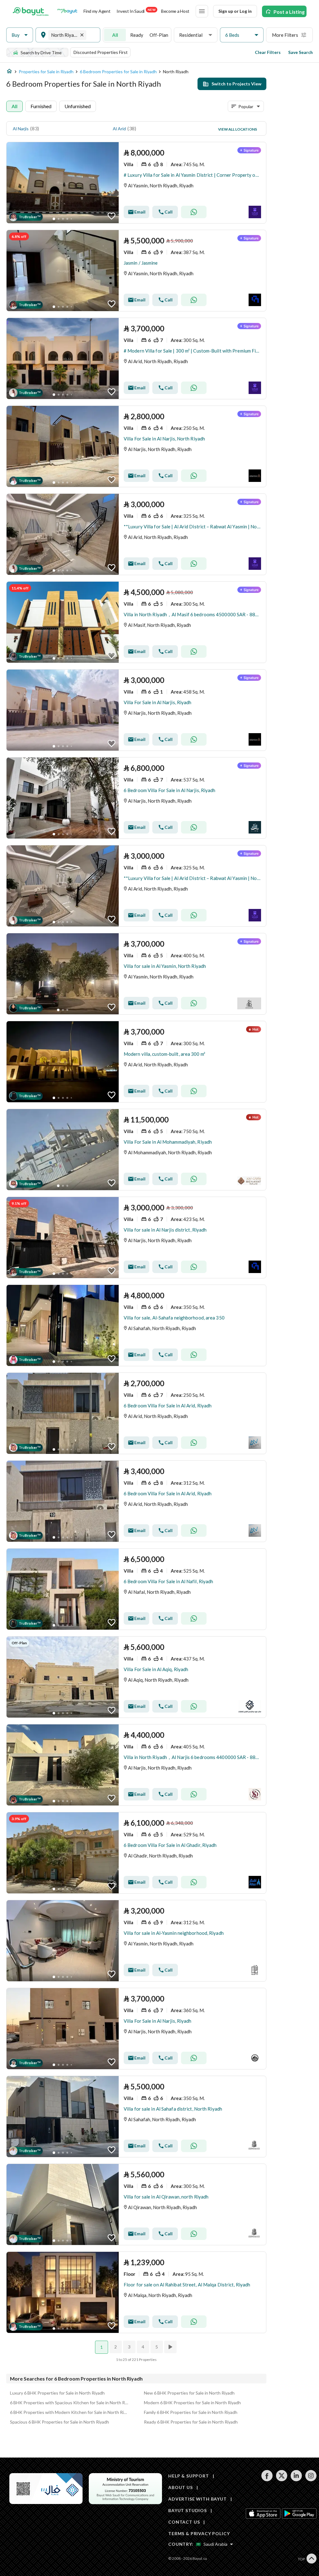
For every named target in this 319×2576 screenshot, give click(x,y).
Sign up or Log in (235, 11)
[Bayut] (31, 11)
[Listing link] (136, 183)
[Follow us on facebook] (267, 2480)
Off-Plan (159, 35)
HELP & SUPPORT (189, 2476)
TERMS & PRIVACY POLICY (199, 2533)
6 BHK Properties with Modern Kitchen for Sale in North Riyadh (69, 2412)
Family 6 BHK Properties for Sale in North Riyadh (191, 2412)
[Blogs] (67, 11)
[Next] (171, 2347)
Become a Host (175, 11)
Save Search (300, 52)
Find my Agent (97, 11)
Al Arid (119, 129)
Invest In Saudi (136, 11)
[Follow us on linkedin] (296, 2480)
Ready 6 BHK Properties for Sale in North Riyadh (191, 2422)
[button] (20, 35)
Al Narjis (21, 129)
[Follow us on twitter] (281, 2480)
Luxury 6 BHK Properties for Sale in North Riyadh (57, 2393)
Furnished (41, 106)
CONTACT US (184, 2522)
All (115, 35)
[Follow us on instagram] (311, 2480)
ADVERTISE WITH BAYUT (198, 2499)
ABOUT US (181, 2487)
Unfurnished (78, 106)
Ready (137, 35)
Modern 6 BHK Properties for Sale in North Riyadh (192, 2403)
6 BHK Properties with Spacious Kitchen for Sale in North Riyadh (69, 2403)
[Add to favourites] (112, 216)
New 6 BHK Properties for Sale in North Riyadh (189, 2393)
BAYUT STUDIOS (188, 2510)
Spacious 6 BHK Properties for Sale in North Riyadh (60, 2422)
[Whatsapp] (194, 212)
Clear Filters (268, 52)
